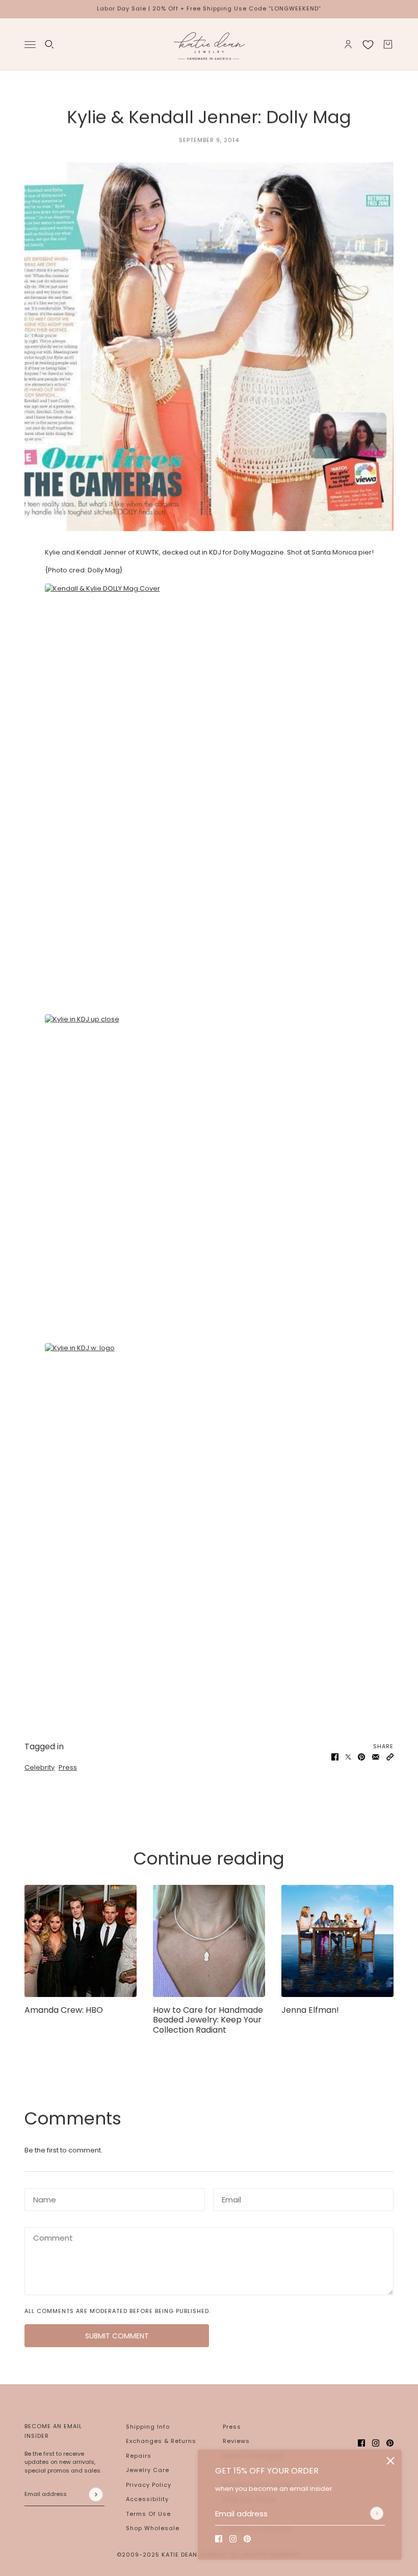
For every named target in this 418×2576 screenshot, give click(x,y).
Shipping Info (148, 2427)
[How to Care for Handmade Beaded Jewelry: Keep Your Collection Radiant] (209, 1941)
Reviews (236, 2441)
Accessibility (147, 2499)
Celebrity (40, 1767)
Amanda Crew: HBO (64, 2010)
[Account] (348, 44)
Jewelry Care (148, 2470)
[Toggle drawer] (30, 44)
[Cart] (388, 44)
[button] (390, 1757)
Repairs (139, 2456)
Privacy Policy (149, 2485)
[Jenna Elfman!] (337, 1941)
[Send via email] (376, 1757)
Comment (49, 2237)
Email (230, 2197)
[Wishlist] (368, 44)
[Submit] (377, 2513)
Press (68, 1767)
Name (42, 2197)
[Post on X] (348, 1757)
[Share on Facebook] (335, 1757)
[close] (390, 2461)
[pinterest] (247, 2539)
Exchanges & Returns (161, 2441)
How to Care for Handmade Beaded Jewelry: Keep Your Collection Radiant (208, 2020)
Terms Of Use (148, 2514)
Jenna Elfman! (310, 2010)
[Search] (49, 44)
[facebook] (219, 2539)
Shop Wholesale (153, 2528)
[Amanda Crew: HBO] (81, 1941)
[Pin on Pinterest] (361, 1757)
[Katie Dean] (209, 44)
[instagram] (233, 2539)
